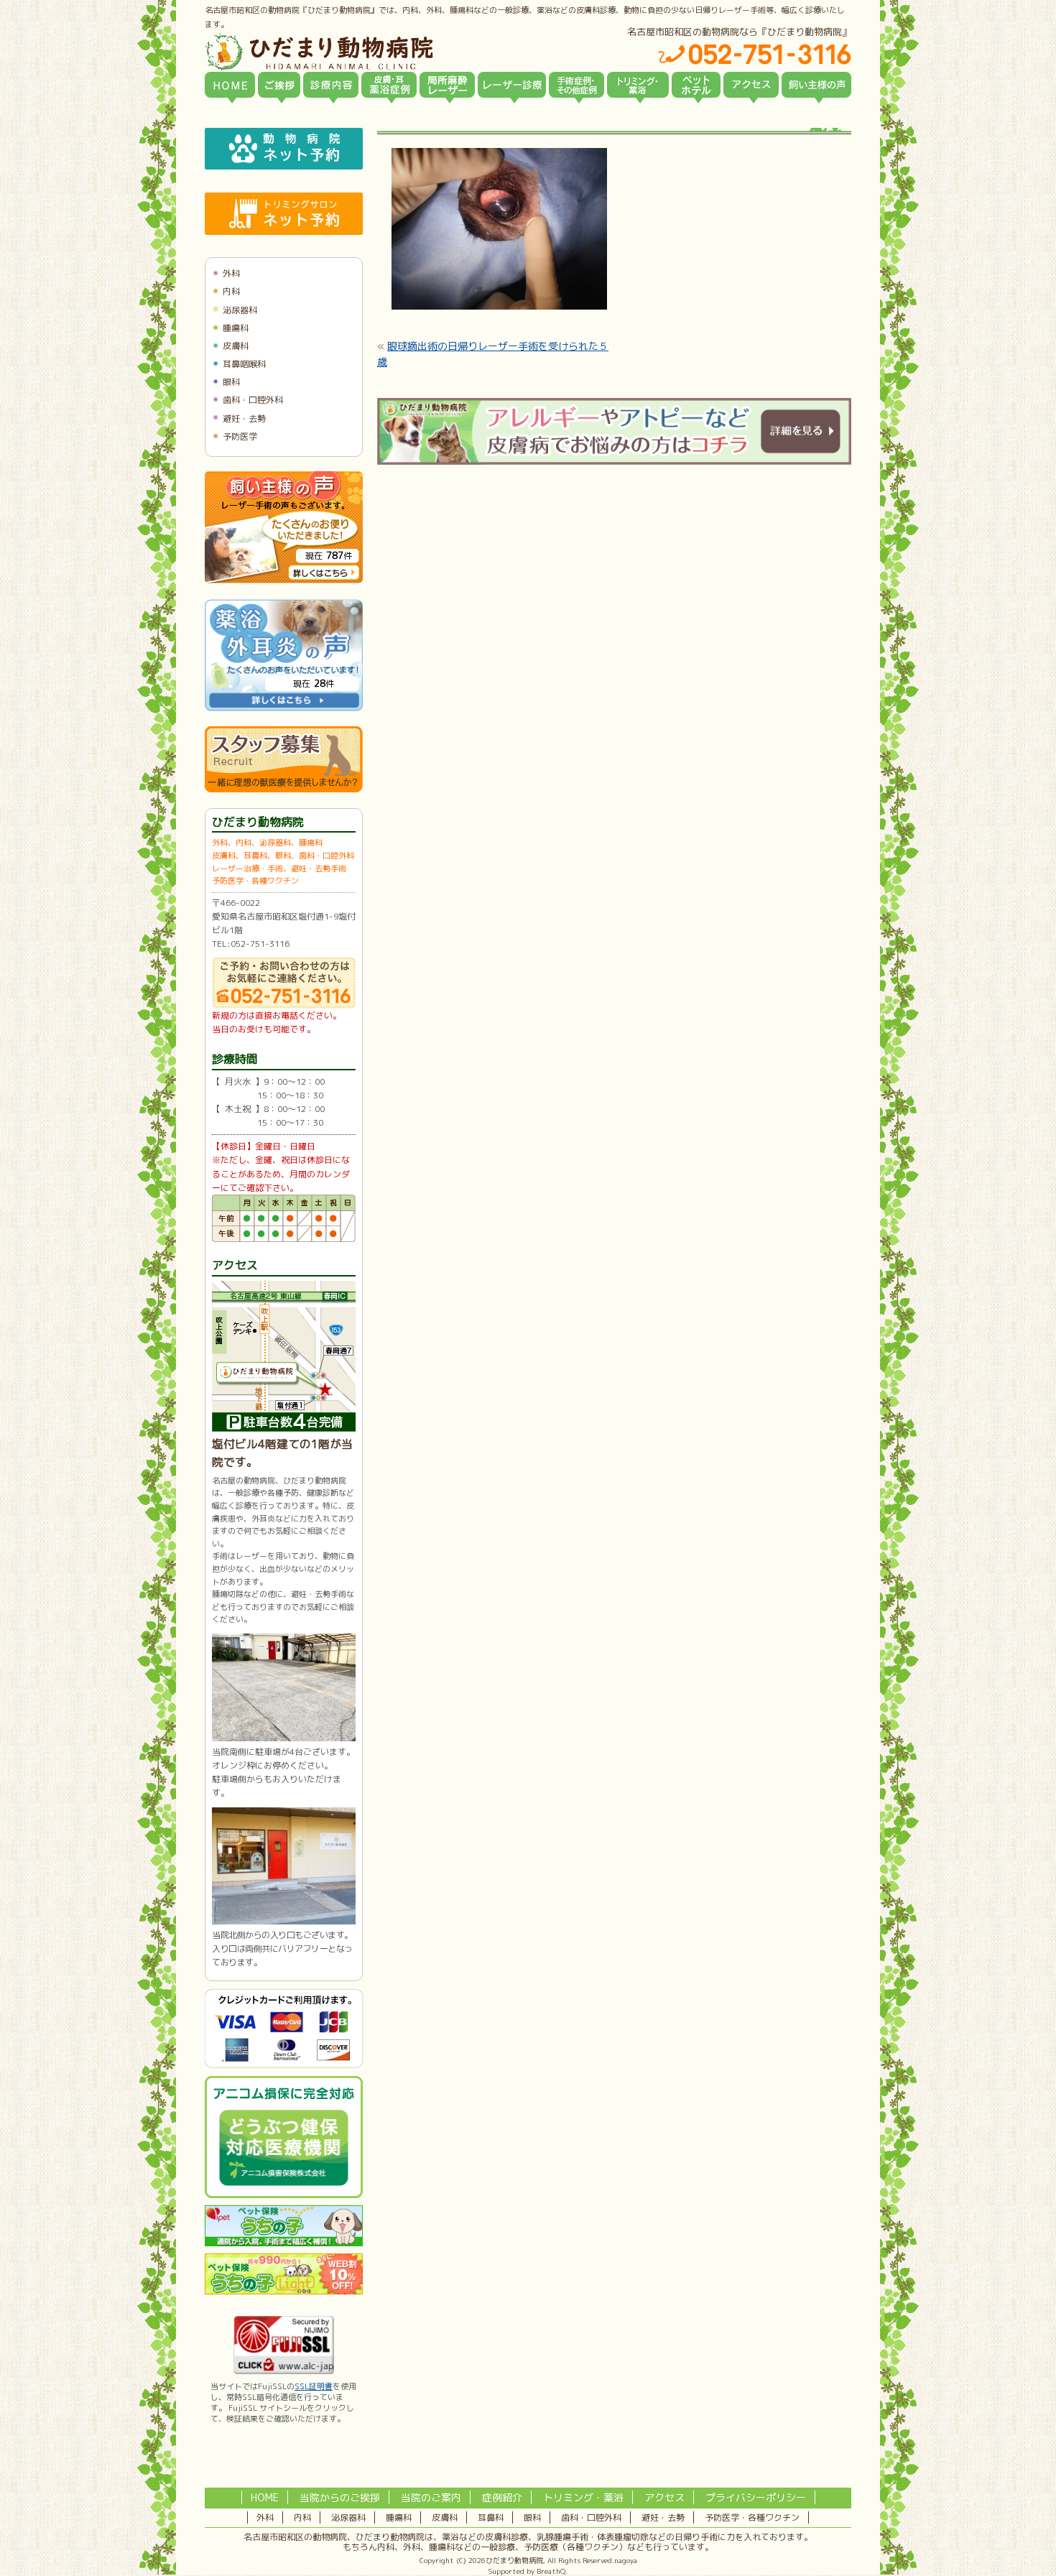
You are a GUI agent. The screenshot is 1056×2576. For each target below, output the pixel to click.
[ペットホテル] (696, 85)
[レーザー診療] (512, 85)
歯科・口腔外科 (253, 400)
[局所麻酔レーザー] (447, 85)
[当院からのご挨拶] (279, 85)
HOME (265, 2497)
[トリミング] (638, 85)
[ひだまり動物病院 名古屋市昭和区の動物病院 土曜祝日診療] (380, 52)
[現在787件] (284, 580)
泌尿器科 (240, 310)
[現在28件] (284, 708)
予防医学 (240, 436)
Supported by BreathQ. (528, 2571)
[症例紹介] (576, 85)
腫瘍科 (236, 328)
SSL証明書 (314, 2386)
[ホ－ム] (230, 85)
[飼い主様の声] (816, 85)
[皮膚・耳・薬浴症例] (389, 85)
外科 (231, 273)
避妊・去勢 (244, 418)
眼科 (231, 382)
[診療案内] (331, 85)
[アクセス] (751, 85)
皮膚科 (236, 346)
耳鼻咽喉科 (244, 364)
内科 (231, 291)
